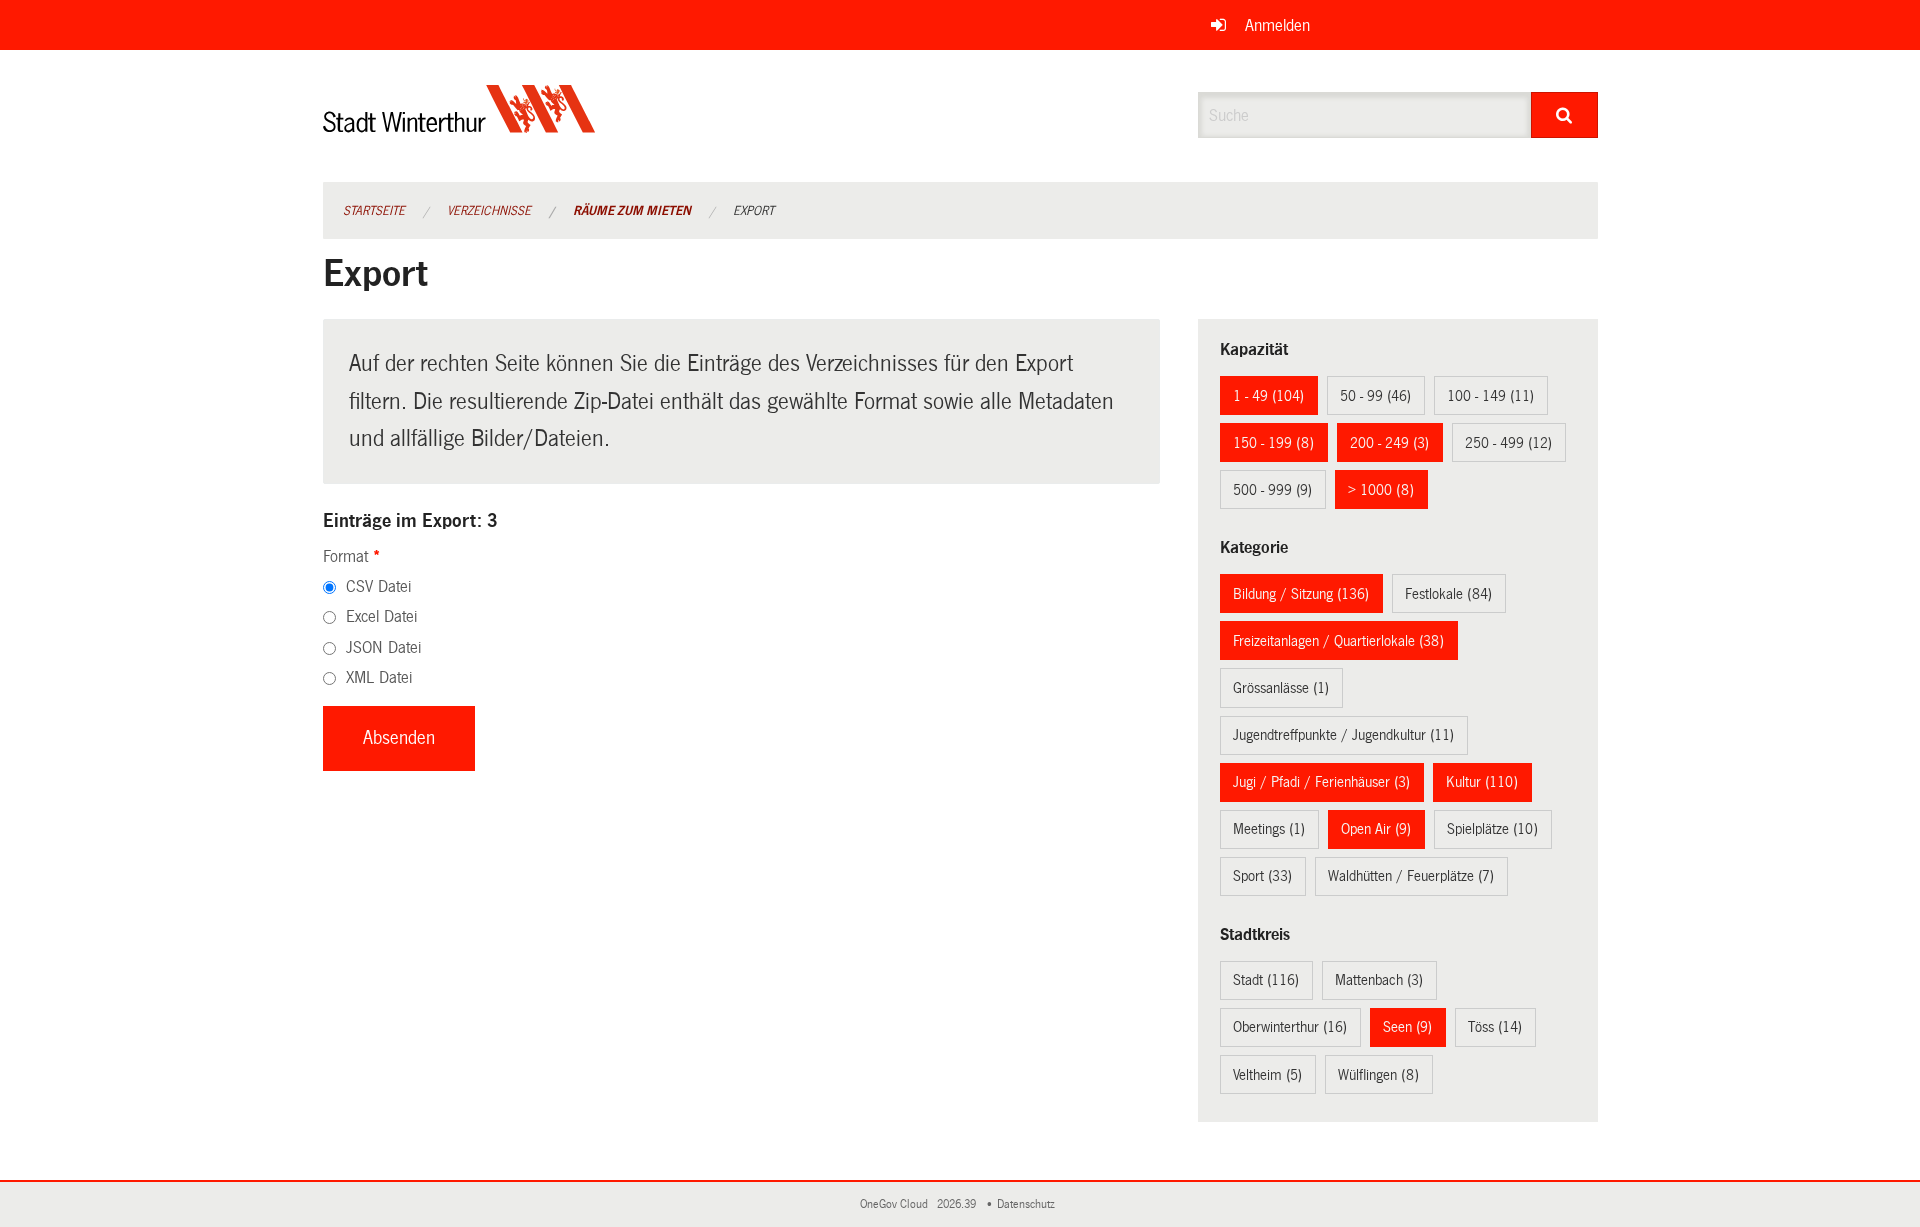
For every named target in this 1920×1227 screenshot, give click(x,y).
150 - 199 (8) (1273, 443)
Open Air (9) (1376, 829)
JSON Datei (383, 647)
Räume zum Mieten (632, 211)
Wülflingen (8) (1378, 1075)
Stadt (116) (1266, 980)
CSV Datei (378, 586)
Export (753, 211)
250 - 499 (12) (1508, 443)
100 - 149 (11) (1490, 396)
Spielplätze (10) (1492, 829)
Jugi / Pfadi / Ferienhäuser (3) (1321, 782)
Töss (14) (1495, 1027)
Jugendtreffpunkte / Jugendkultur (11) (1343, 735)
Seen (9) (1407, 1027)
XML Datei (379, 677)
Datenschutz (1029, 1204)
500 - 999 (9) (1272, 490)
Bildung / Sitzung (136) (1301, 594)
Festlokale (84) (1448, 594)
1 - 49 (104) (1268, 396)
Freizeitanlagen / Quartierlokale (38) (1338, 641)
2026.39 (958, 1204)
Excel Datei (381, 616)
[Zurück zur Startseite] (459, 125)
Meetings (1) (1269, 829)
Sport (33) (1262, 876)
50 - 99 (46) (1375, 396)
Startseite (374, 211)
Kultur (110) (1482, 782)
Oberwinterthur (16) (1290, 1027)
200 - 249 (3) (1389, 443)
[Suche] (1564, 115)
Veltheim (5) (1267, 1075)
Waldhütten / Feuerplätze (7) (1411, 876)
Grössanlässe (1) (1281, 688)
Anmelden (1277, 25)
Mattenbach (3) (1379, 980)
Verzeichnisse (489, 211)
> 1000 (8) (1381, 490)
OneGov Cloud (897, 1204)
